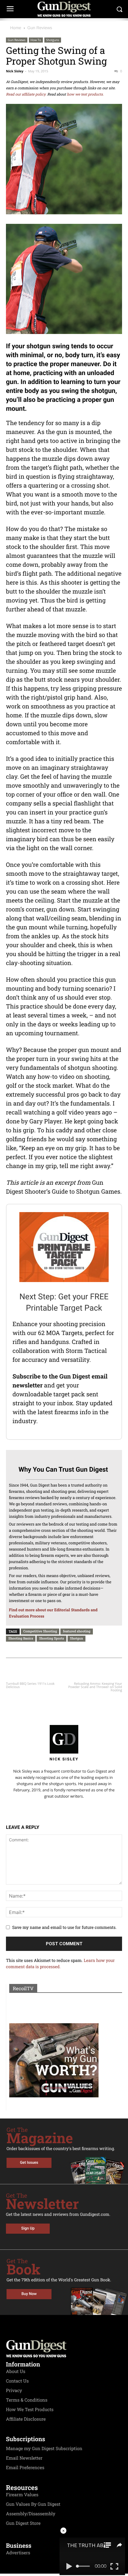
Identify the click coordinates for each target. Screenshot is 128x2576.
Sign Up (28, 2228)
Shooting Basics (21, 1638)
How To (36, 40)
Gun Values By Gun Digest (33, 2504)
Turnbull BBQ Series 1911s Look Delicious (30, 1685)
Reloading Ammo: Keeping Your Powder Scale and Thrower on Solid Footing (95, 1687)
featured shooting (77, 1631)
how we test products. (85, 94)
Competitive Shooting (40, 1631)
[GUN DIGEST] (64, 9)
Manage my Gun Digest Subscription (44, 2449)
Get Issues (29, 2163)
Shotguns (53, 40)
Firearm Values (22, 2495)
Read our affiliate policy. (26, 94)
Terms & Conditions (27, 2400)
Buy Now (29, 2294)
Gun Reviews (40, 28)
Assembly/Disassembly (31, 2514)
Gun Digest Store (23, 2523)
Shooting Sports (51, 1638)
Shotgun (77, 1638)
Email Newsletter (24, 2458)
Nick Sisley (15, 71)
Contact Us (17, 2381)
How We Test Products (30, 2410)
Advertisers (18, 2553)
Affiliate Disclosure (26, 2419)
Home (16, 28)
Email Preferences (25, 2468)
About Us (16, 2372)
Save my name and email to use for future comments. (64, 1927)
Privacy (14, 2391)
